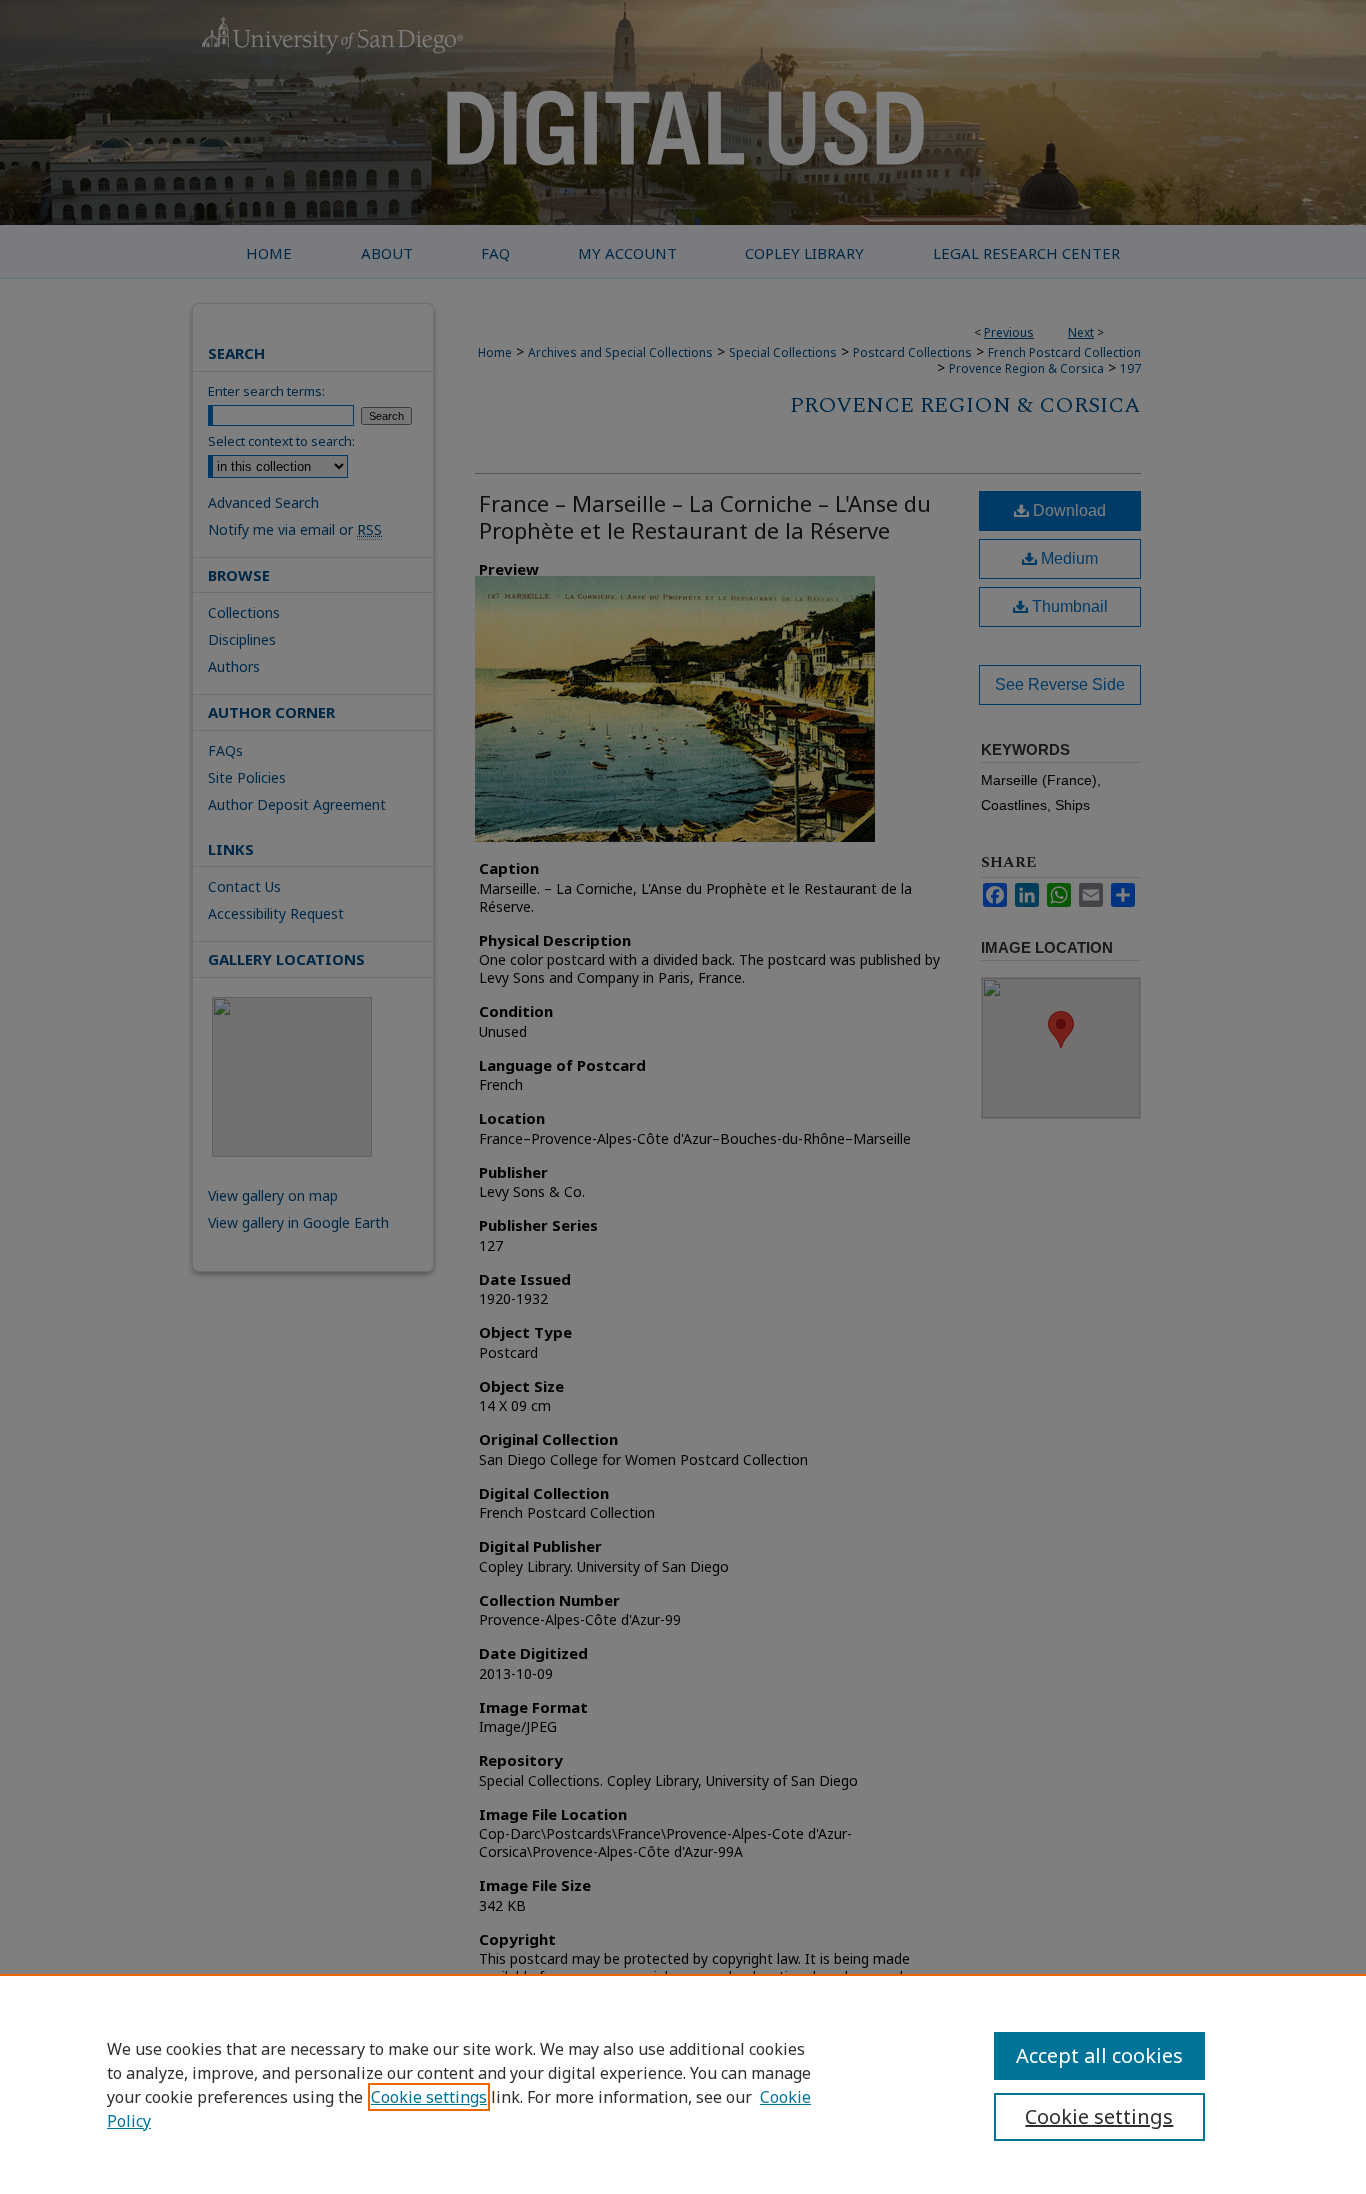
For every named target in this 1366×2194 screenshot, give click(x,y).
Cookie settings (429, 2097)
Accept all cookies (1099, 2055)
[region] (683, 2084)
